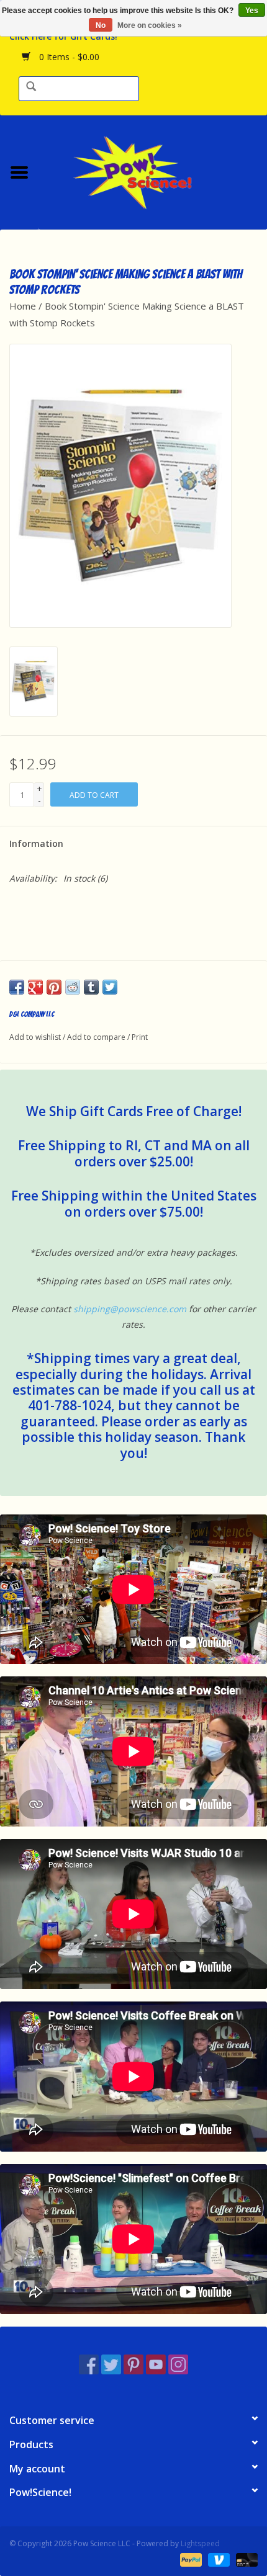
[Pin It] (54, 987)
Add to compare (97, 1037)
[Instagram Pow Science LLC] (178, 2364)
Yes (252, 11)
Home (23, 306)
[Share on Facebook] (17, 987)
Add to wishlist (35, 1037)
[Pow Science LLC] (153, 171)
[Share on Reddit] (73, 987)
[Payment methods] (190, 2559)
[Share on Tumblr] (91, 987)
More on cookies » (150, 25)
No (101, 25)
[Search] (31, 87)
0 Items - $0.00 (68, 57)
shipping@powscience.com (130, 1309)
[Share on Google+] (35, 987)
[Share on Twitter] (110, 987)
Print (140, 1037)
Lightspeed (200, 2543)
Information (36, 843)
